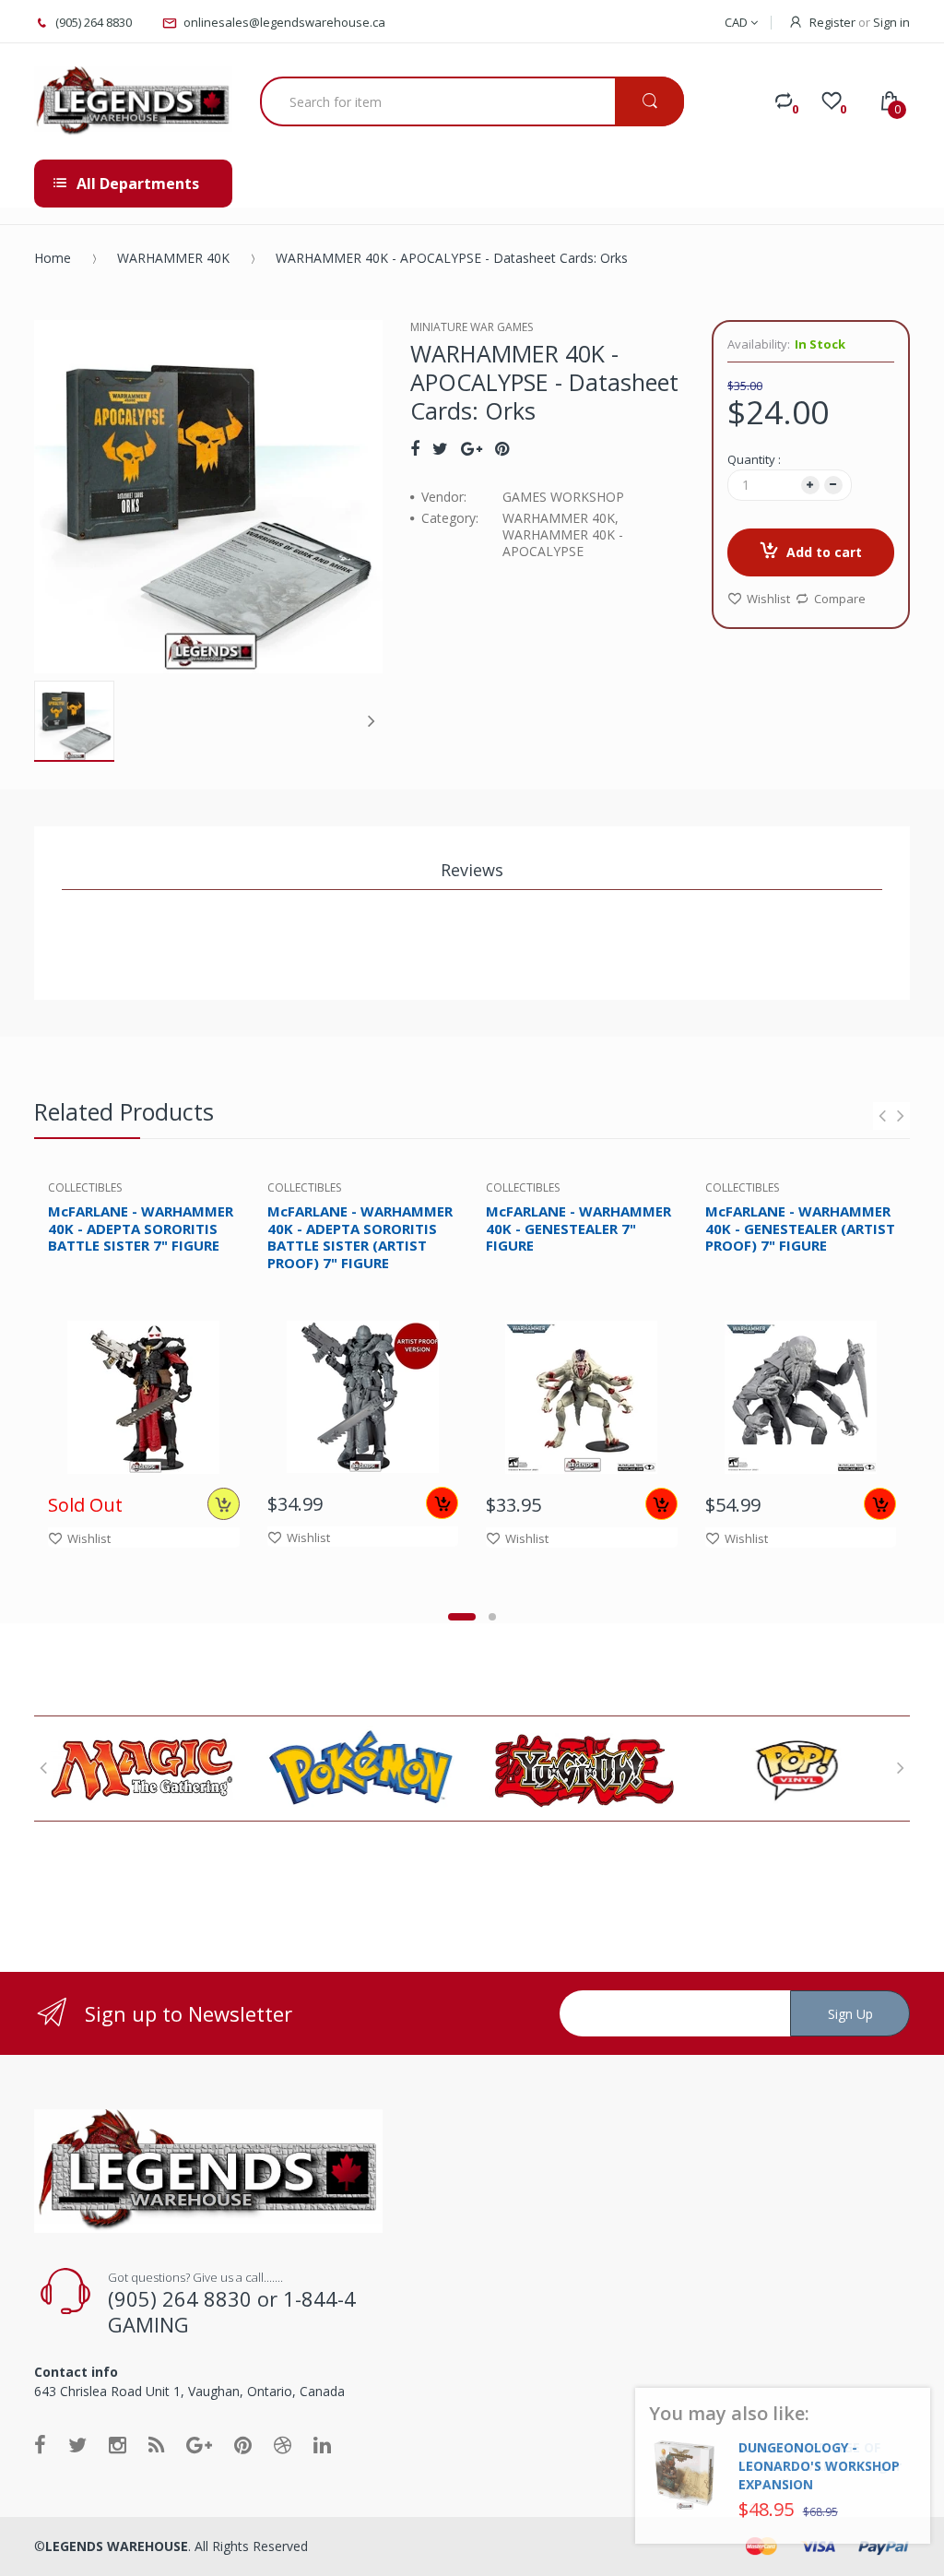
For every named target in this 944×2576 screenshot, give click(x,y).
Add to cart (824, 552)
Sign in (891, 22)
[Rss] (156, 2444)
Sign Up (850, 2014)
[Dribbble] (283, 2444)
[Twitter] (440, 448)
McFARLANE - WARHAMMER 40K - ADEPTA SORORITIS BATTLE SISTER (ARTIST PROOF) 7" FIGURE (360, 1237)
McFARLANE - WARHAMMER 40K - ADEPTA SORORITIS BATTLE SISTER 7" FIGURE (141, 1229)
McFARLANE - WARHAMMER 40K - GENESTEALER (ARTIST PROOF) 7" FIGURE (800, 1229)
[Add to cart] (442, 1503)
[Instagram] (118, 2444)
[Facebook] (415, 448)
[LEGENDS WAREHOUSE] (133, 101)
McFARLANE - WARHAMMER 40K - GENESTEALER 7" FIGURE (578, 1229)
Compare (840, 599)
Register (832, 22)
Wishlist (768, 599)
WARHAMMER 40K (173, 258)
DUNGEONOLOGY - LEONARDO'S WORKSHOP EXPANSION (819, 2466)
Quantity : (754, 459)
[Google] (472, 448)
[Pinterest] (502, 448)
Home (53, 258)
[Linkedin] (322, 2444)
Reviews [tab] (472, 870)
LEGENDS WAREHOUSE (117, 2546)
